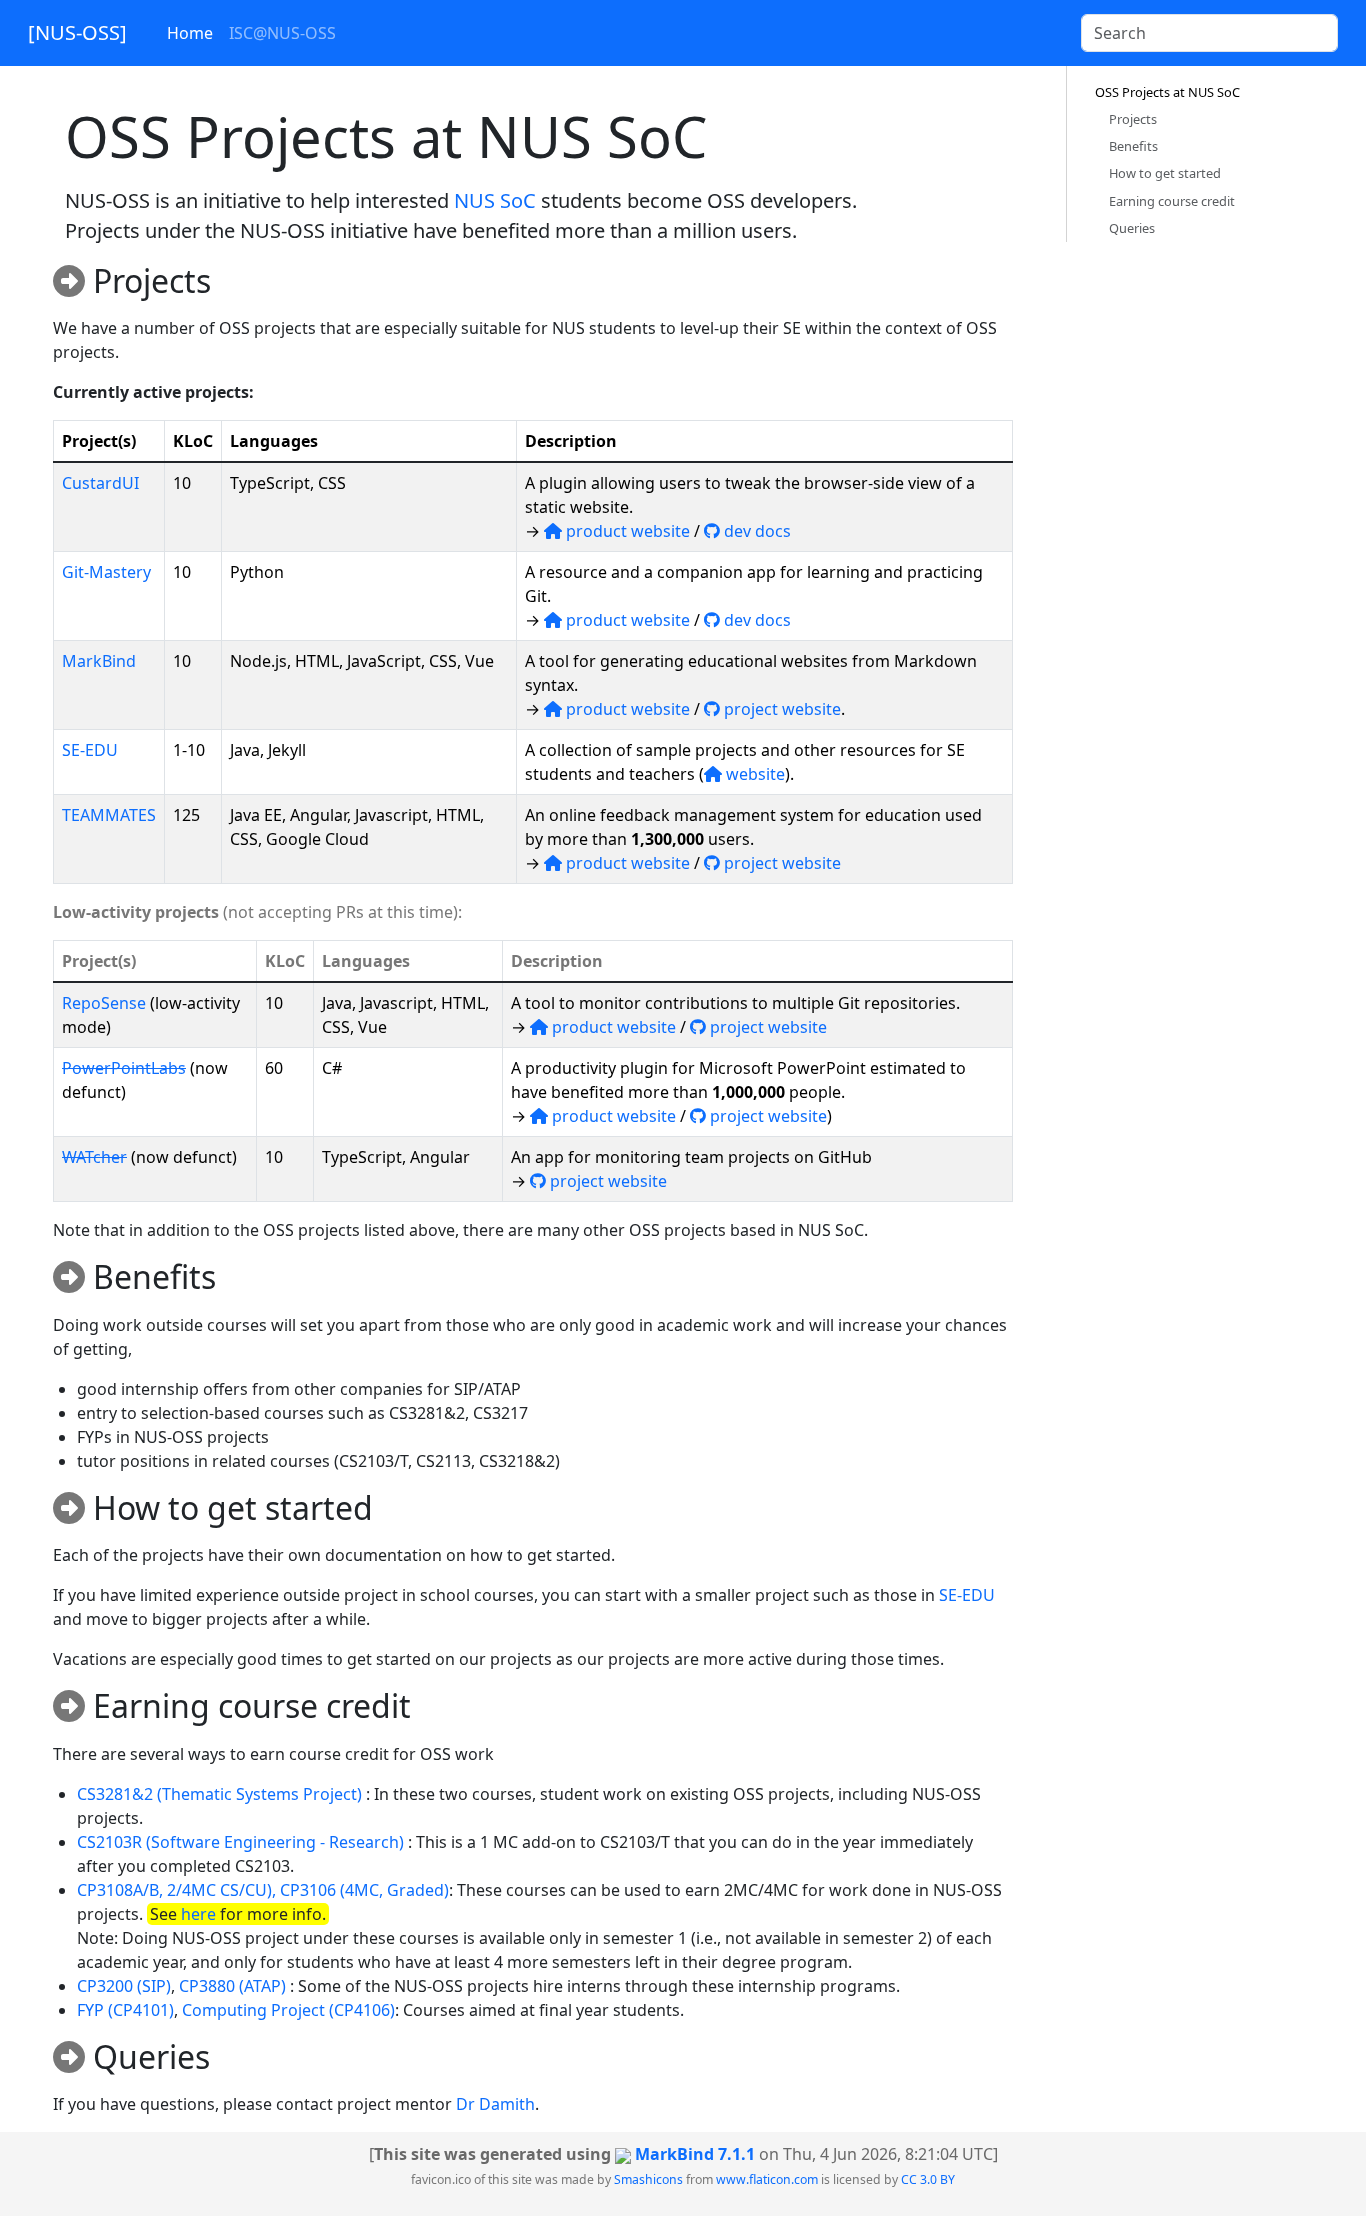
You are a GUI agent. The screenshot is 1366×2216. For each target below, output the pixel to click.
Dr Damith (495, 2104)
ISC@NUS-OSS (282, 33)
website (753, 774)
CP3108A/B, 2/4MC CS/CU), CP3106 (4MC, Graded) (263, 1890)
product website (626, 531)
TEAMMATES (109, 815)
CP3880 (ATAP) (232, 1986)
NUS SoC (495, 200)
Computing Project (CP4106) (288, 2010)
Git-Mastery (106, 572)
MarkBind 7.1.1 (695, 2154)
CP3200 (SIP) (124, 1986)
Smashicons (648, 2179)
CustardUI (100, 483)
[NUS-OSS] (77, 32)
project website (780, 709)
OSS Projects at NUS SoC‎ (1167, 92)
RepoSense (104, 1003)
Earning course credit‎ (1172, 201)
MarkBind (99, 661)
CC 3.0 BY (928, 2179)
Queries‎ (1132, 228)
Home (190, 33)
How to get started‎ (1165, 173)
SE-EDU (90, 750)
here (198, 1914)
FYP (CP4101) (125, 2010)
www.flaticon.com (767, 2179)
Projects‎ (1133, 119)
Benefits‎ (1133, 146)
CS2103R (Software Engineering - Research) (240, 1842)
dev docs (755, 531)
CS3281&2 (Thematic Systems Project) (219, 1794)
